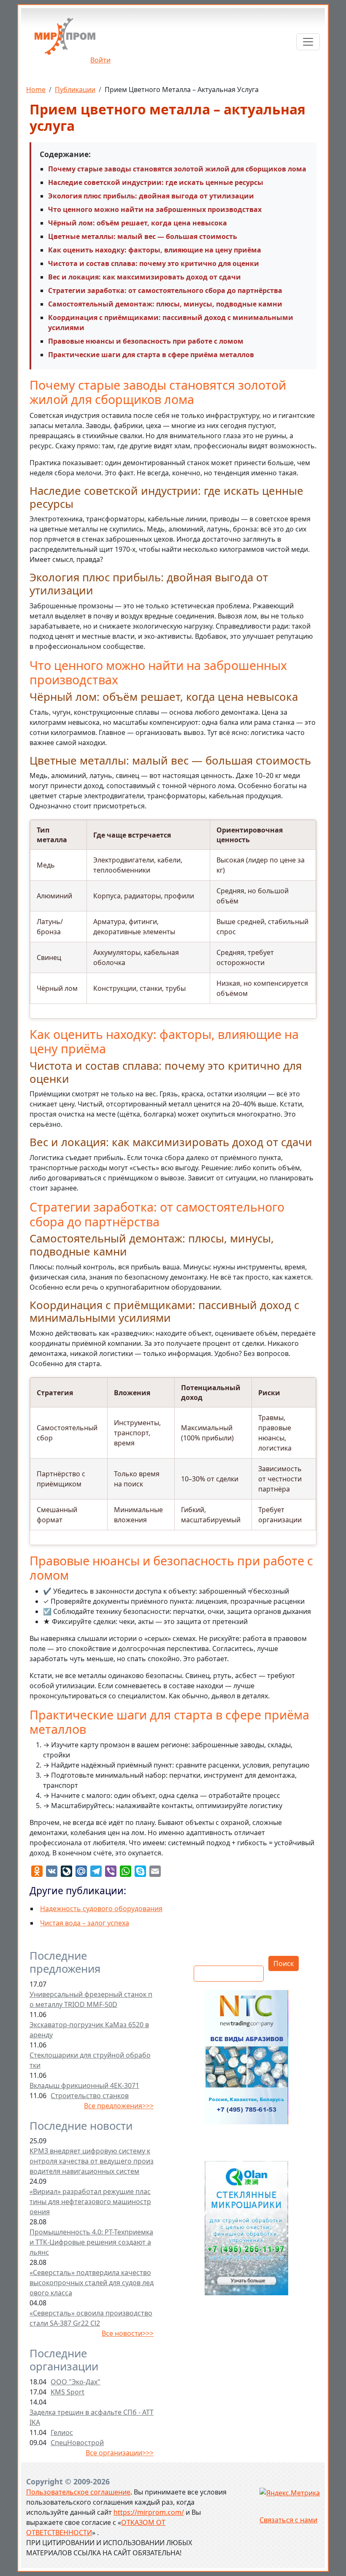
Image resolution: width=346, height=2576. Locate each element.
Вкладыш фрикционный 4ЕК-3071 (84, 2085)
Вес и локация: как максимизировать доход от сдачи (145, 277)
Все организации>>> (120, 2453)
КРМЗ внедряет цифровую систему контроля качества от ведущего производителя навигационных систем (92, 2161)
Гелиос (62, 2432)
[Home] (65, 39)
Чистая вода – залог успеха (85, 1923)
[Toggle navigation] (308, 42)
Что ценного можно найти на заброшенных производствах (155, 209)
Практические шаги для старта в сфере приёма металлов (151, 355)
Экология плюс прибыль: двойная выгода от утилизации (151, 196)
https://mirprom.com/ (149, 2512)
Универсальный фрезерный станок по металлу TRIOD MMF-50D (91, 1999)
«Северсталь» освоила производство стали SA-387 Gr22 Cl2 (91, 2318)
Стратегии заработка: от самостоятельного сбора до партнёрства (165, 290)
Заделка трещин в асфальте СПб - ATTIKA (92, 2417)
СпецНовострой (77, 2443)
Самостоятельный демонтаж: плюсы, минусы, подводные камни (165, 304)
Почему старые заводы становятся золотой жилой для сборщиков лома (177, 169)
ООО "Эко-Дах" (76, 2382)
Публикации (75, 89)
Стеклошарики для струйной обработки (90, 2060)
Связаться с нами (288, 2520)
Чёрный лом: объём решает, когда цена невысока (138, 223)
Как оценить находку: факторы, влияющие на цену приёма (155, 250)
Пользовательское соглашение (78, 2492)
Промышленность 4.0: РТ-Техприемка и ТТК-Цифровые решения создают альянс (91, 2242)
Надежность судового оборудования (101, 1909)
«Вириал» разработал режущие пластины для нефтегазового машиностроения (90, 2202)
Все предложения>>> (119, 2106)
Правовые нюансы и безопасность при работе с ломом (146, 341)
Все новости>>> (128, 2333)
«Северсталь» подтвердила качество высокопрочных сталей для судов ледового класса (92, 2283)
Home (36, 89)
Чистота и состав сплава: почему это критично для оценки (154, 263)
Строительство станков (90, 2096)
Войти (100, 60)
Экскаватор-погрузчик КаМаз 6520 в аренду (89, 2030)
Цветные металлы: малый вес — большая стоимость (143, 236)
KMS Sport (68, 2392)
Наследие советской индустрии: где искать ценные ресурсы (156, 182)
